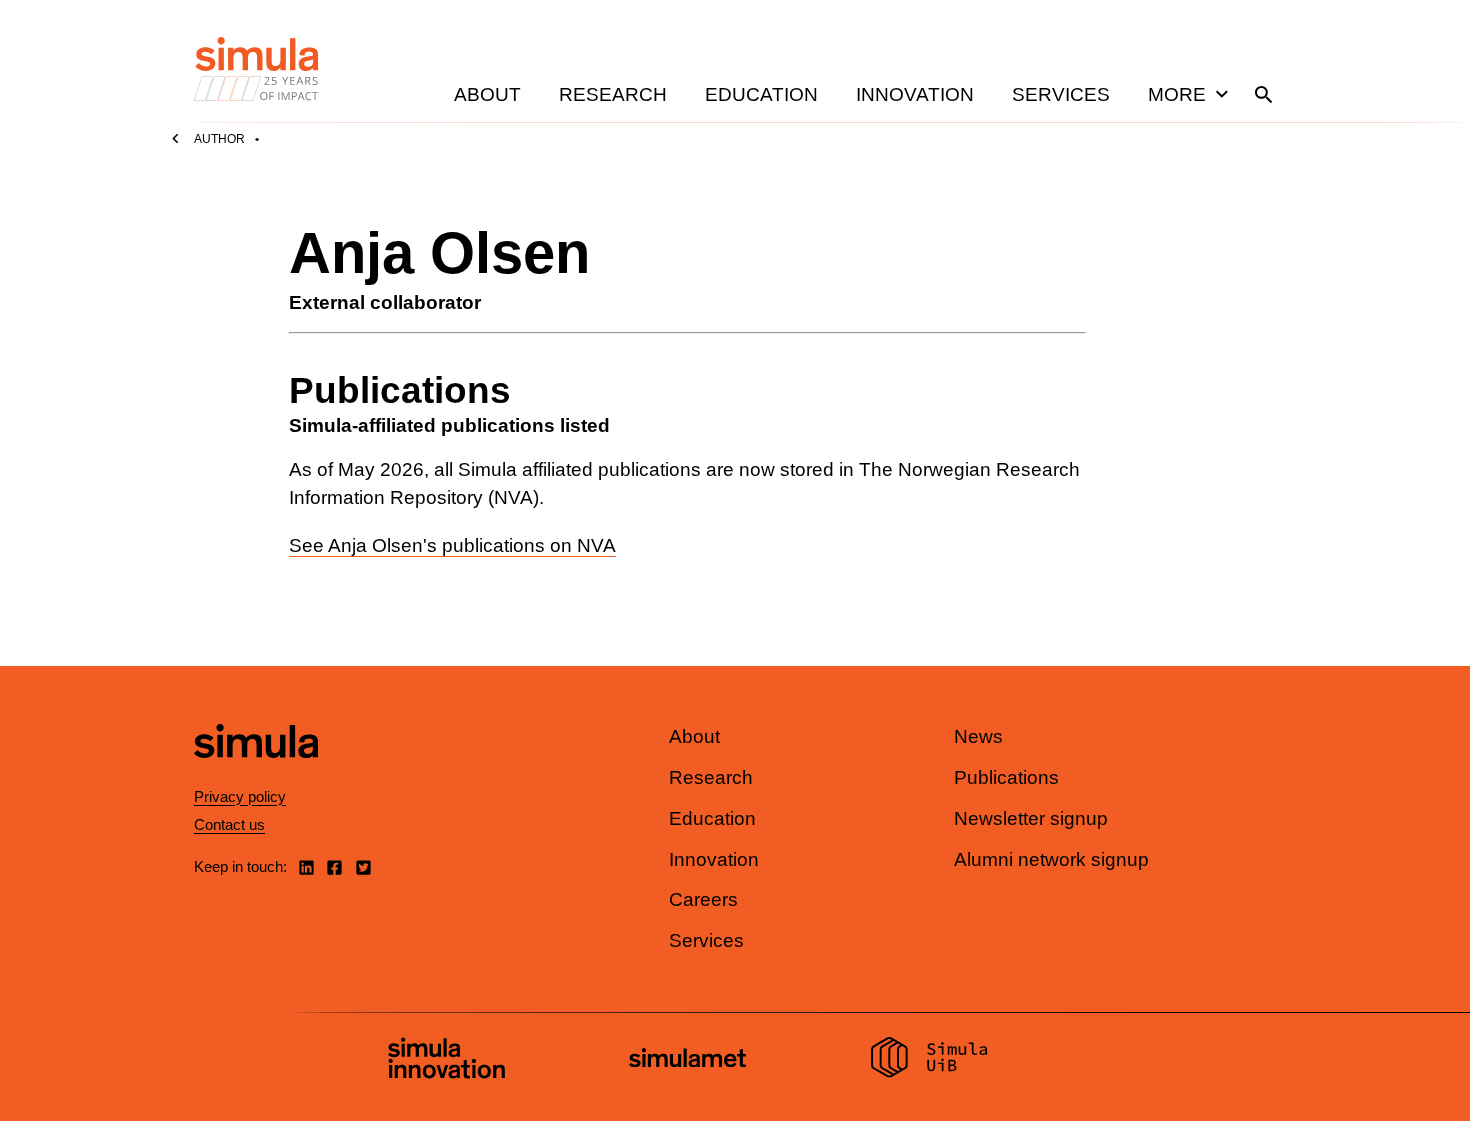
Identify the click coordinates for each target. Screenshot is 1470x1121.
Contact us (229, 824)
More (1177, 94)
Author (219, 139)
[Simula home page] (256, 775)
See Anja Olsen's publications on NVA (452, 545)
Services (1061, 94)
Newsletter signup (1031, 818)
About (487, 94)
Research (613, 94)
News (978, 736)
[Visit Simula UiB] (929, 1060)
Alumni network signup (1051, 859)
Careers (703, 899)
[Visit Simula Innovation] (446, 1061)
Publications (1006, 777)
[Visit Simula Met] (687, 1060)
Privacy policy (240, 796)
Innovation (915, 94)
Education (761, 94)
